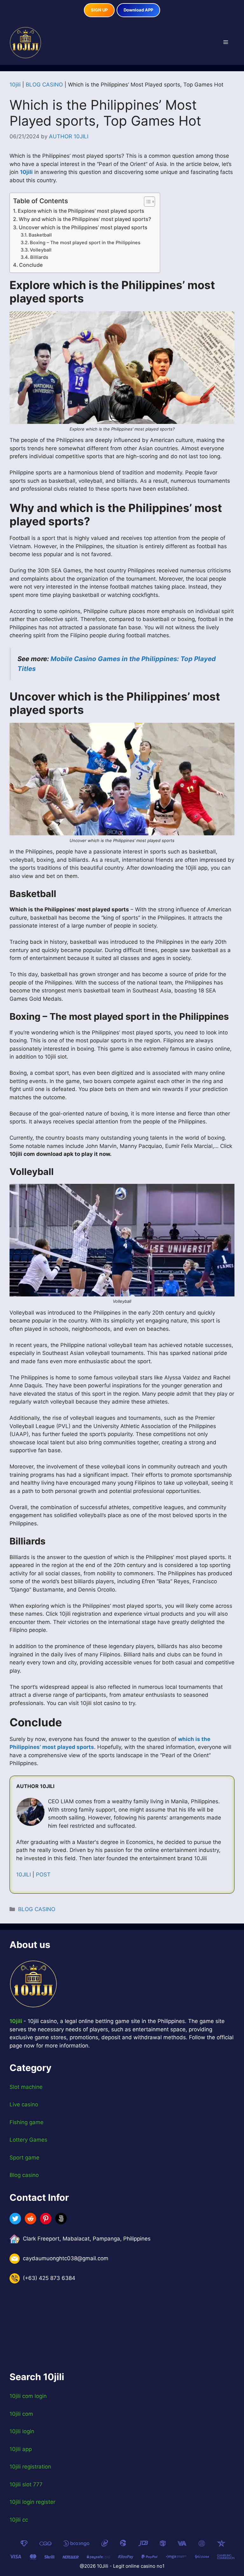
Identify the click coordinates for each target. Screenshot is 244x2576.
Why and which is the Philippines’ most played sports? (86, 219)
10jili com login (28, 2396)
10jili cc (19, 2520)
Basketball (40, 235)
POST (43, 1875)
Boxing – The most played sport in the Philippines (85, 243)
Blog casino (24, 2175)
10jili (15, 85)
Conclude (31, 265)
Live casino (24, 2104)
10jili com (21, 2414)
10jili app (21, 2449)
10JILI (24, 1875)
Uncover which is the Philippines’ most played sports (83, 227)
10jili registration (30, 2467)
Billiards (40, 257)
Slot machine (26, 2087)
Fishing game (27, 2122)
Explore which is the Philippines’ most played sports (81, 211)
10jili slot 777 (26, 2484)
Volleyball (41, 250)
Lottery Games (28, 2140)
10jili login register (32, 2502)
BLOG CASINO (44, 85)
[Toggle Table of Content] (146, 202)
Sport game (24, 2158)
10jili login (22, 2431)
